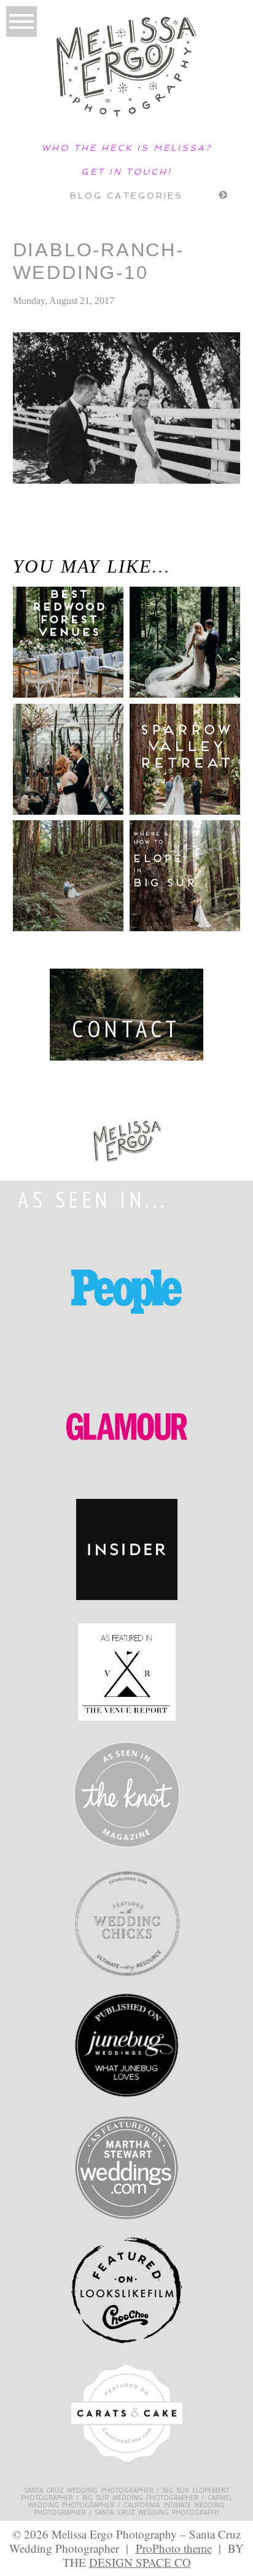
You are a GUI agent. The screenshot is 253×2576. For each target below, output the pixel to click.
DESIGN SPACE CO (140, 2562)
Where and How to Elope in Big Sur (184, 865)
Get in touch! (126, 172)
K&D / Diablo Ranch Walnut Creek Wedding (38, 542)
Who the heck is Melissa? (126, 148)
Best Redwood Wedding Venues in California (55, 650)
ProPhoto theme (174, 2548)
